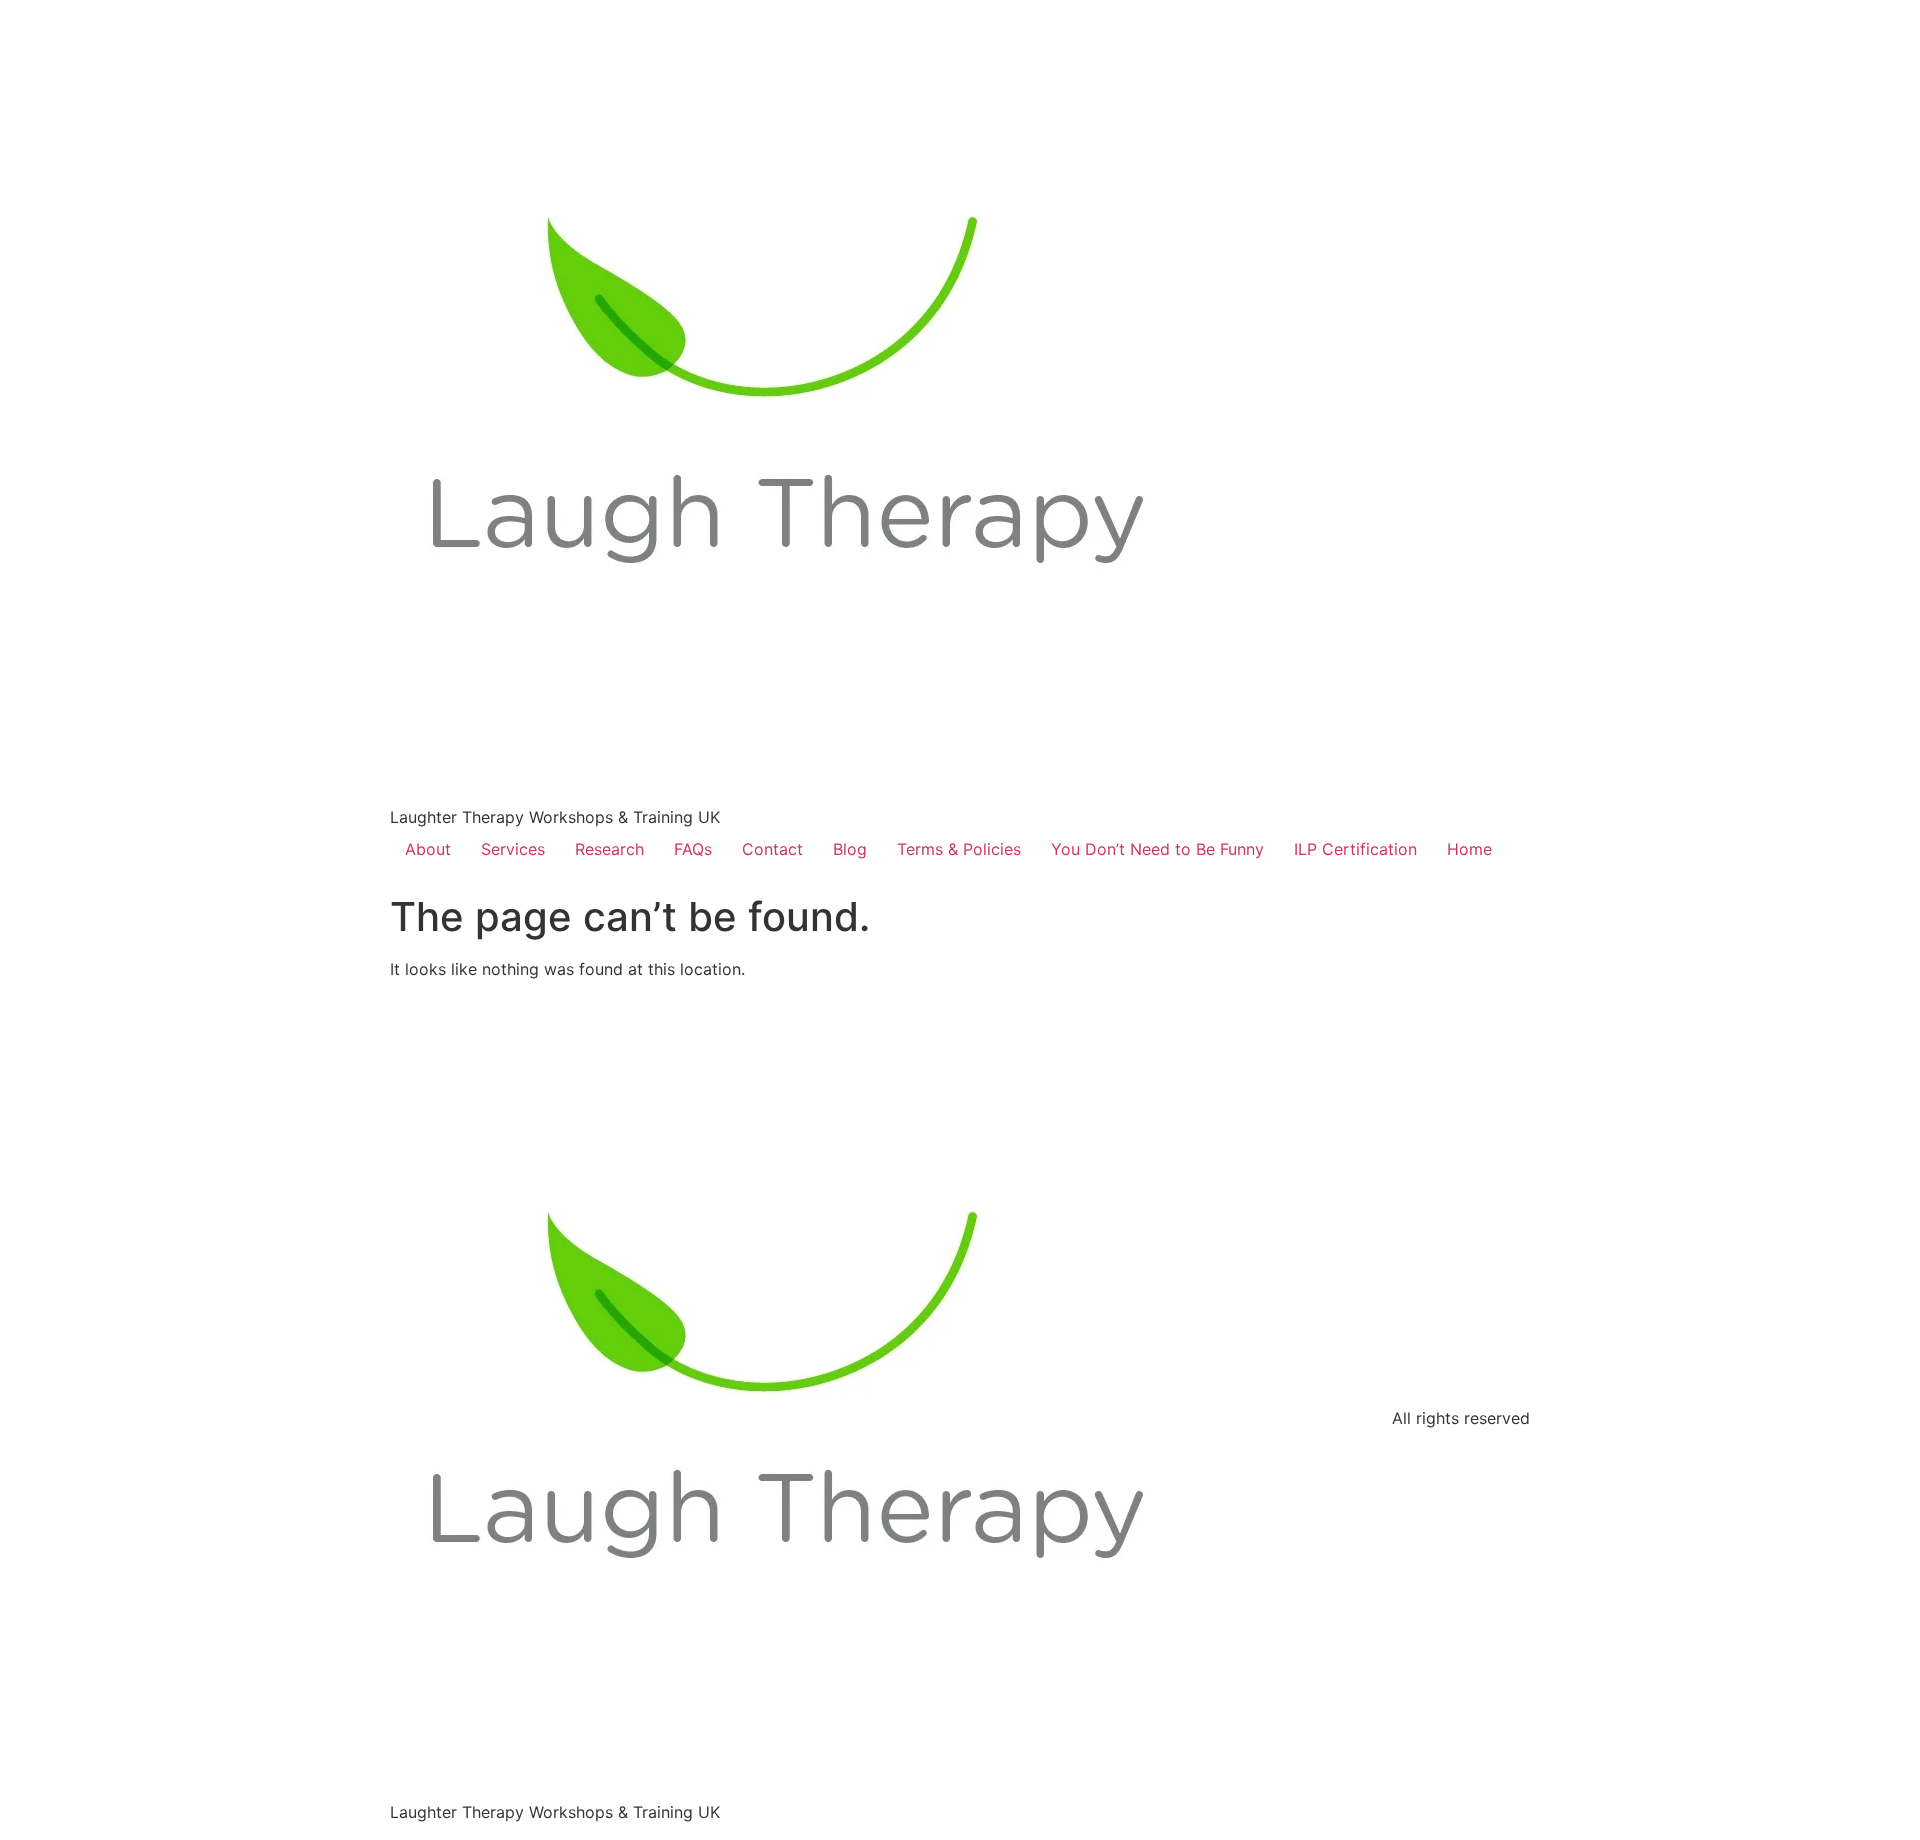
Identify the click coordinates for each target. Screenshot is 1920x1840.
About (428, 849)
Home (1469, 849)
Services (513, 849)
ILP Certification (1355, 849)
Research (609, 849)
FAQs (693, 849)
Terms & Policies (959, 849)
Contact (772, 849)
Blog (850, 849)
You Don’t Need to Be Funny (1157, 849)
